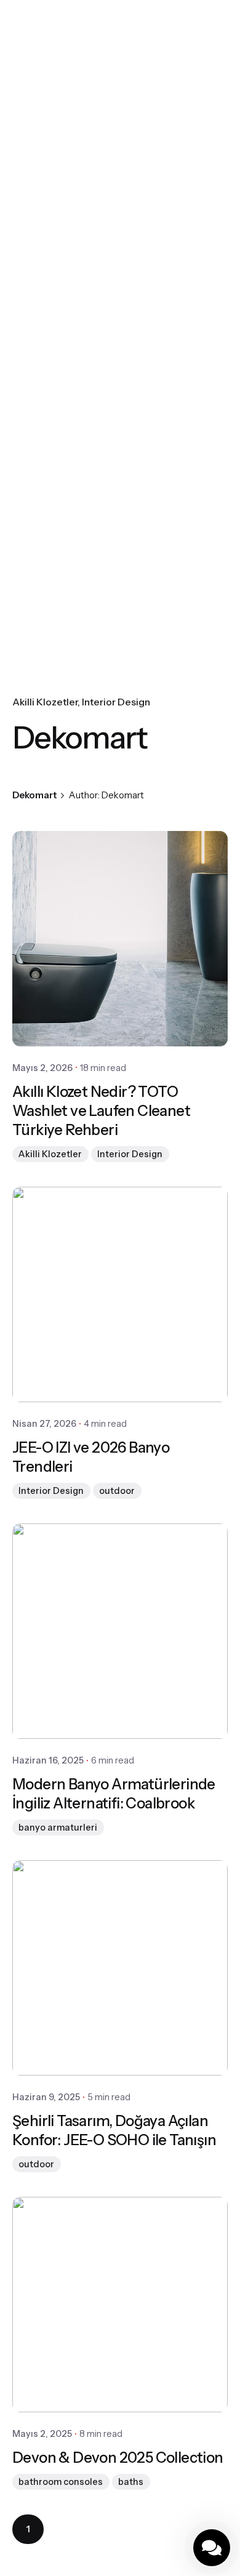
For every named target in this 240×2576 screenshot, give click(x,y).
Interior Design (116, 702)
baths (131, 2482)
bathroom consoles (61, 2482)
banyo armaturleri (58, 1828)
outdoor (117, 1491)
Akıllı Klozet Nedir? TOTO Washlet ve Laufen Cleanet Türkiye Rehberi (101, 1111)
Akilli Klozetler (45, 702)
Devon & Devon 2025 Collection (118, 2458)
